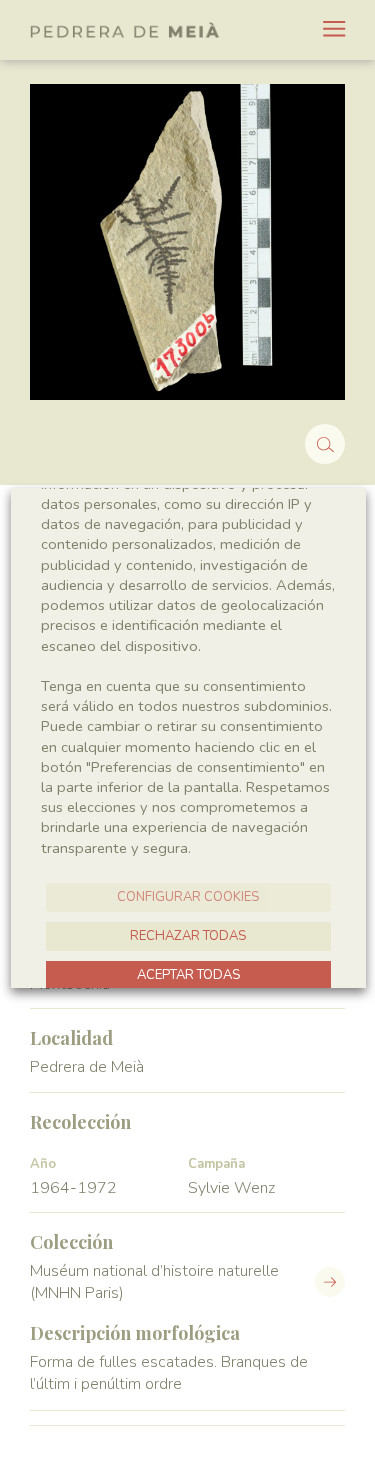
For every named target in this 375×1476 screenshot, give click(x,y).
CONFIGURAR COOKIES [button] (188, 897)
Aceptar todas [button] (187, 975)
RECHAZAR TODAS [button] (188, 936)
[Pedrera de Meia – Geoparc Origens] (125, 30)
